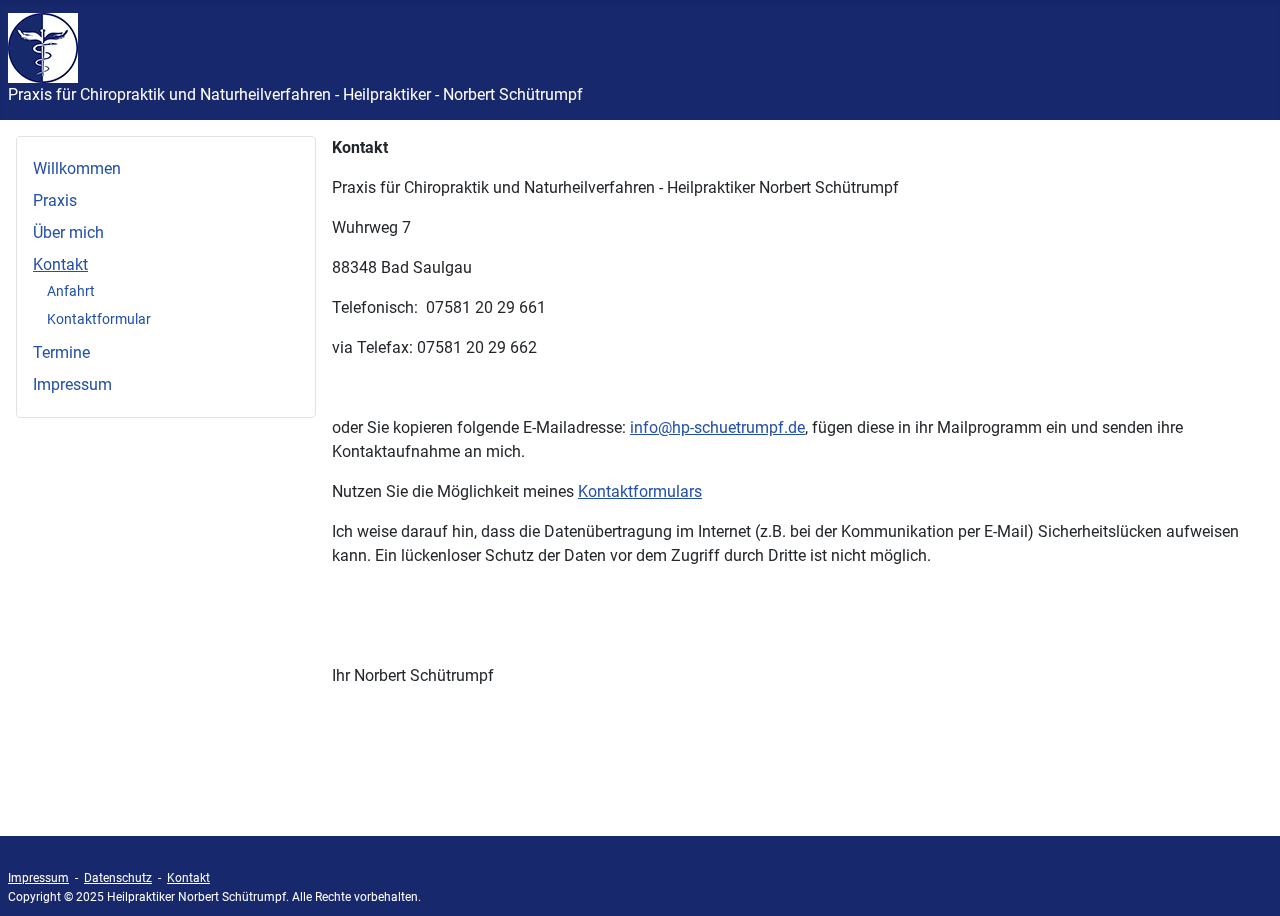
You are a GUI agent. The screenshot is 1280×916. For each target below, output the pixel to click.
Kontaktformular (99, 319)
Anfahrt (71, 291)
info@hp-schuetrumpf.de (717, 427)
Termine (61, 352)
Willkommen (77, 168)
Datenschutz (118, 878)
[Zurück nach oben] (1245, 879)
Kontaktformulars (640, 491)
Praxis (55, 200)
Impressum (72, 384)
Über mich (68, 232)
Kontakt (60, 264)
